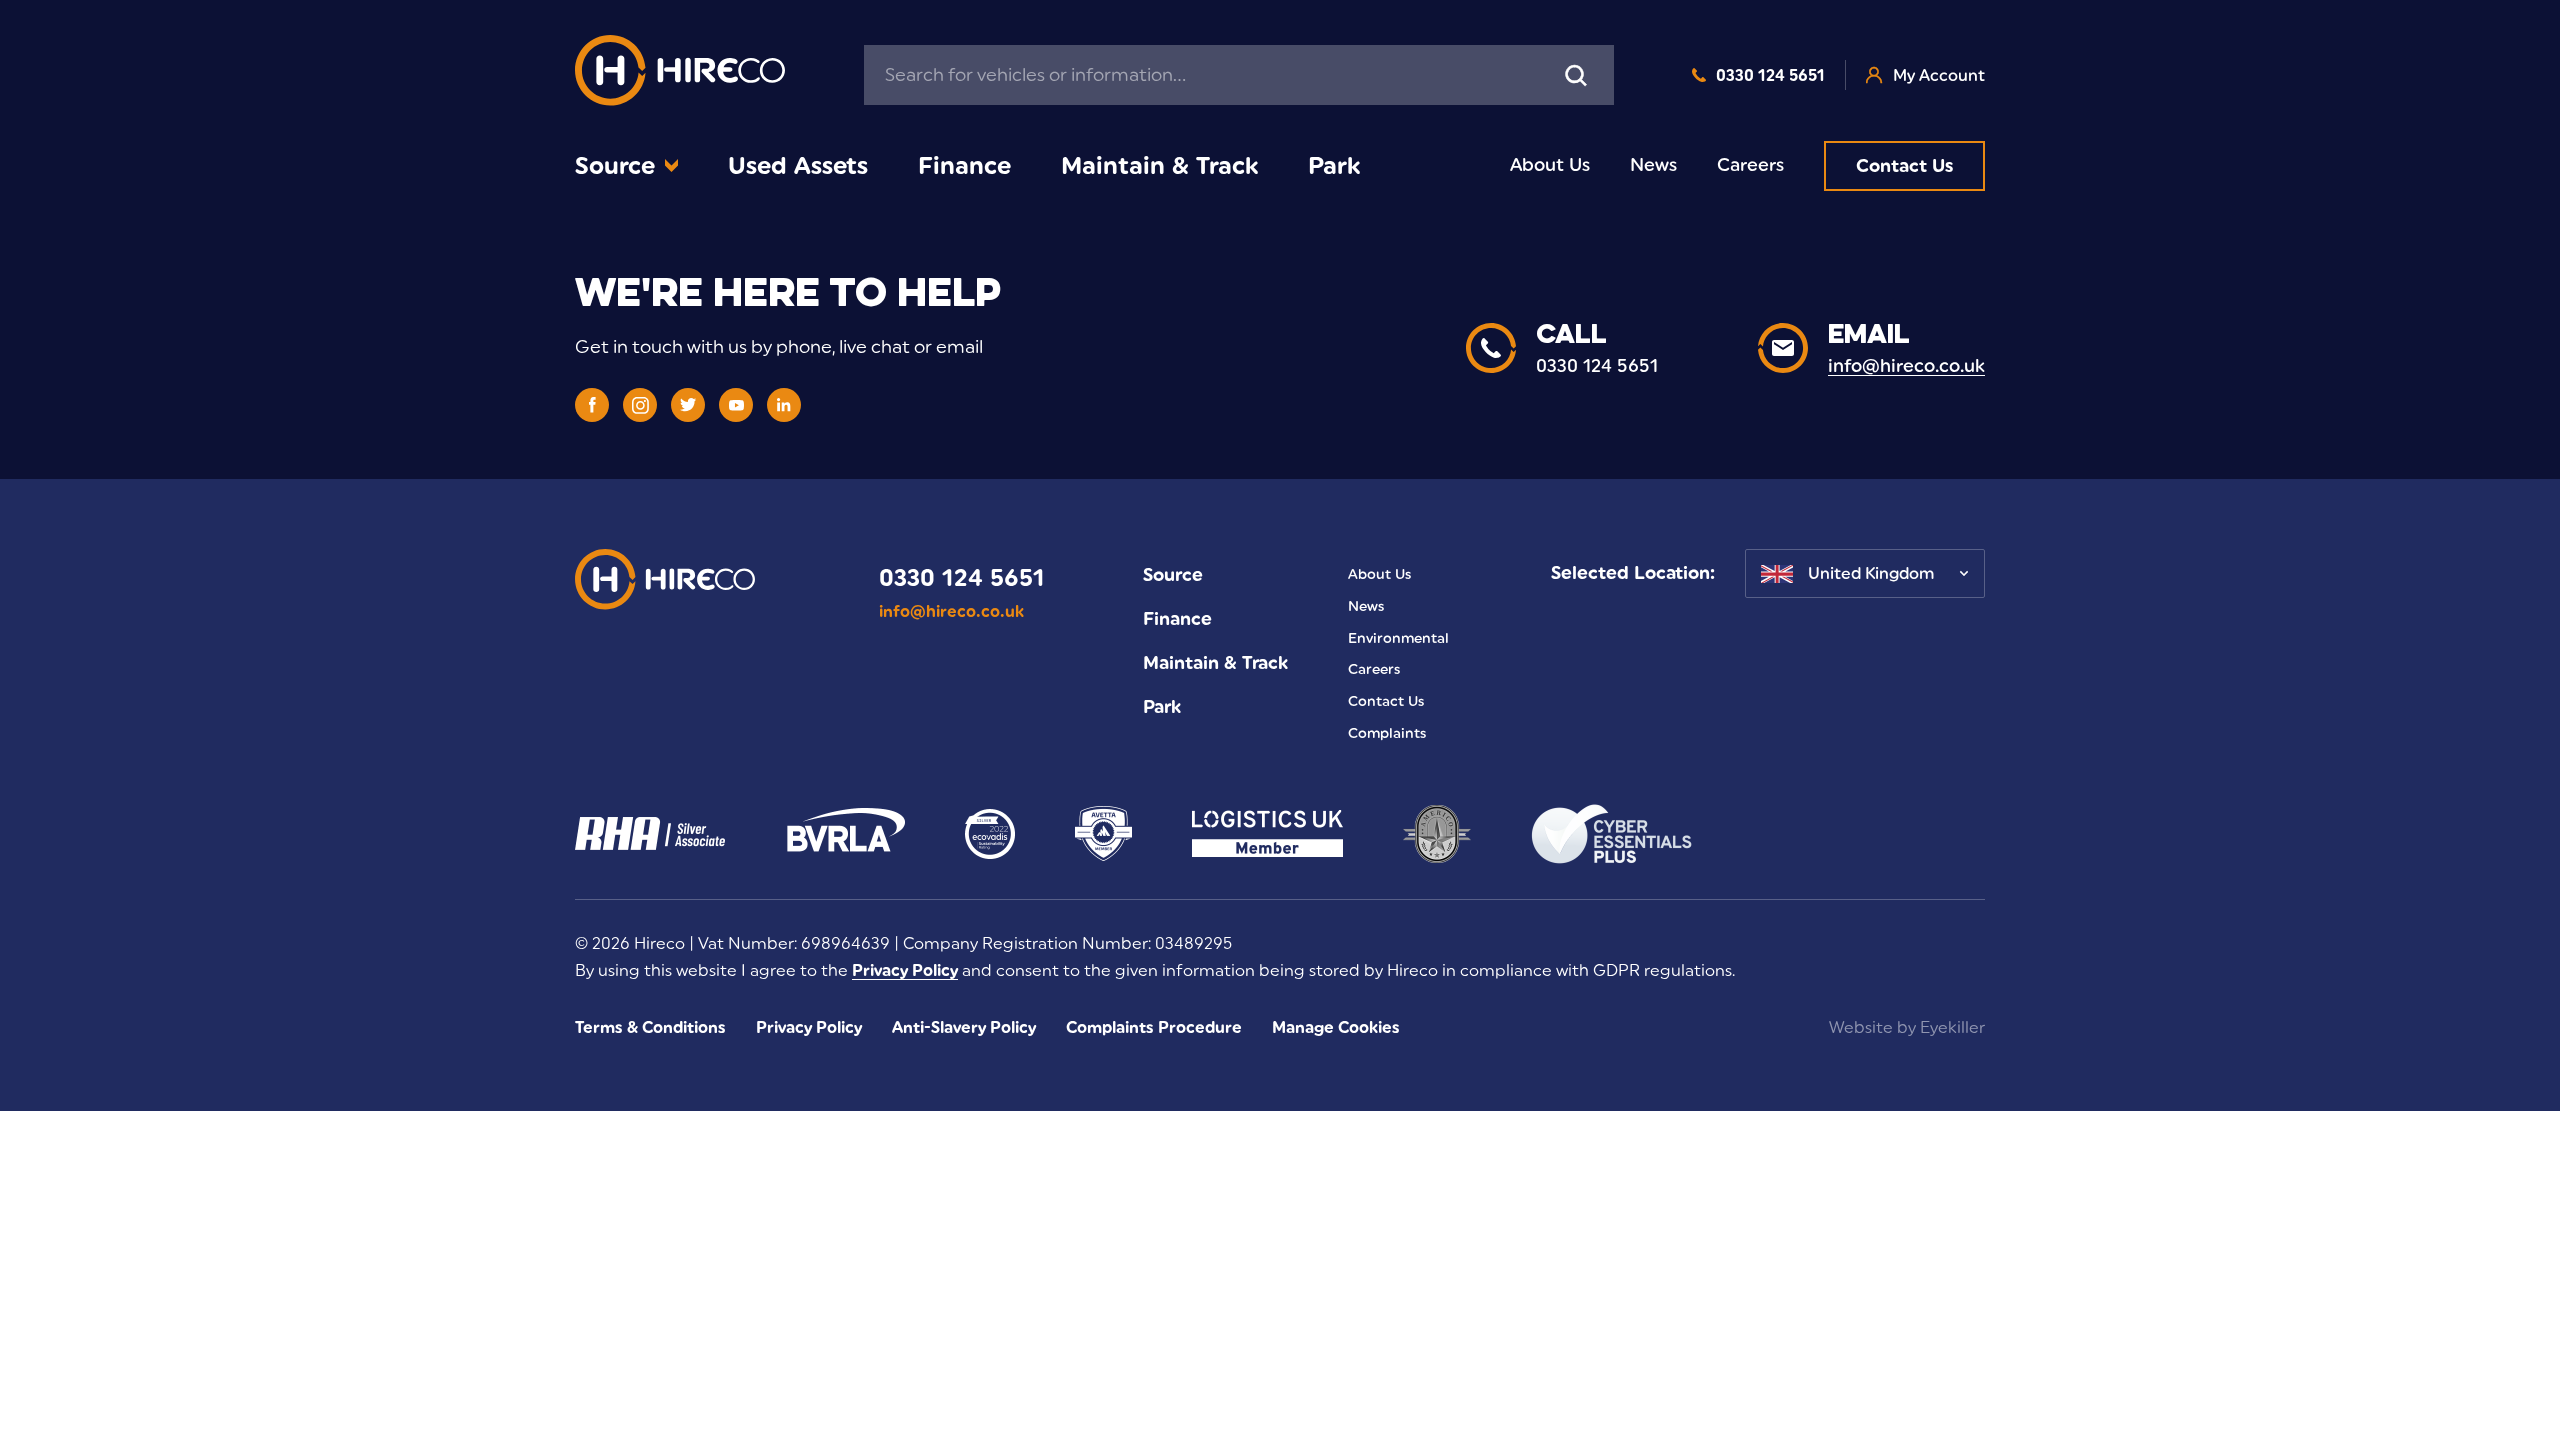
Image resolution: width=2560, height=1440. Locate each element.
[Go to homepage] (680, 75)
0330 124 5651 (1770, 75)
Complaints (1387, 733)
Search (1576, 75)
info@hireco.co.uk (951, 611)
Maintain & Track (1159, 165)
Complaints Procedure (1154, 1027)
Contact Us (1904, 166)
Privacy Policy (905, 970)
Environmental (1398, 638)
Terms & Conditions (650, 1027)
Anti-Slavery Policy (964, 1027)
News (1653, 165)
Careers (1750, 165)
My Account (1939, 75)
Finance (964, 165)
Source (615, 165)
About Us (1550, 165)
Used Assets (798, 165)
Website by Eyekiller (1907, 1027)
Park (1334, 165)
